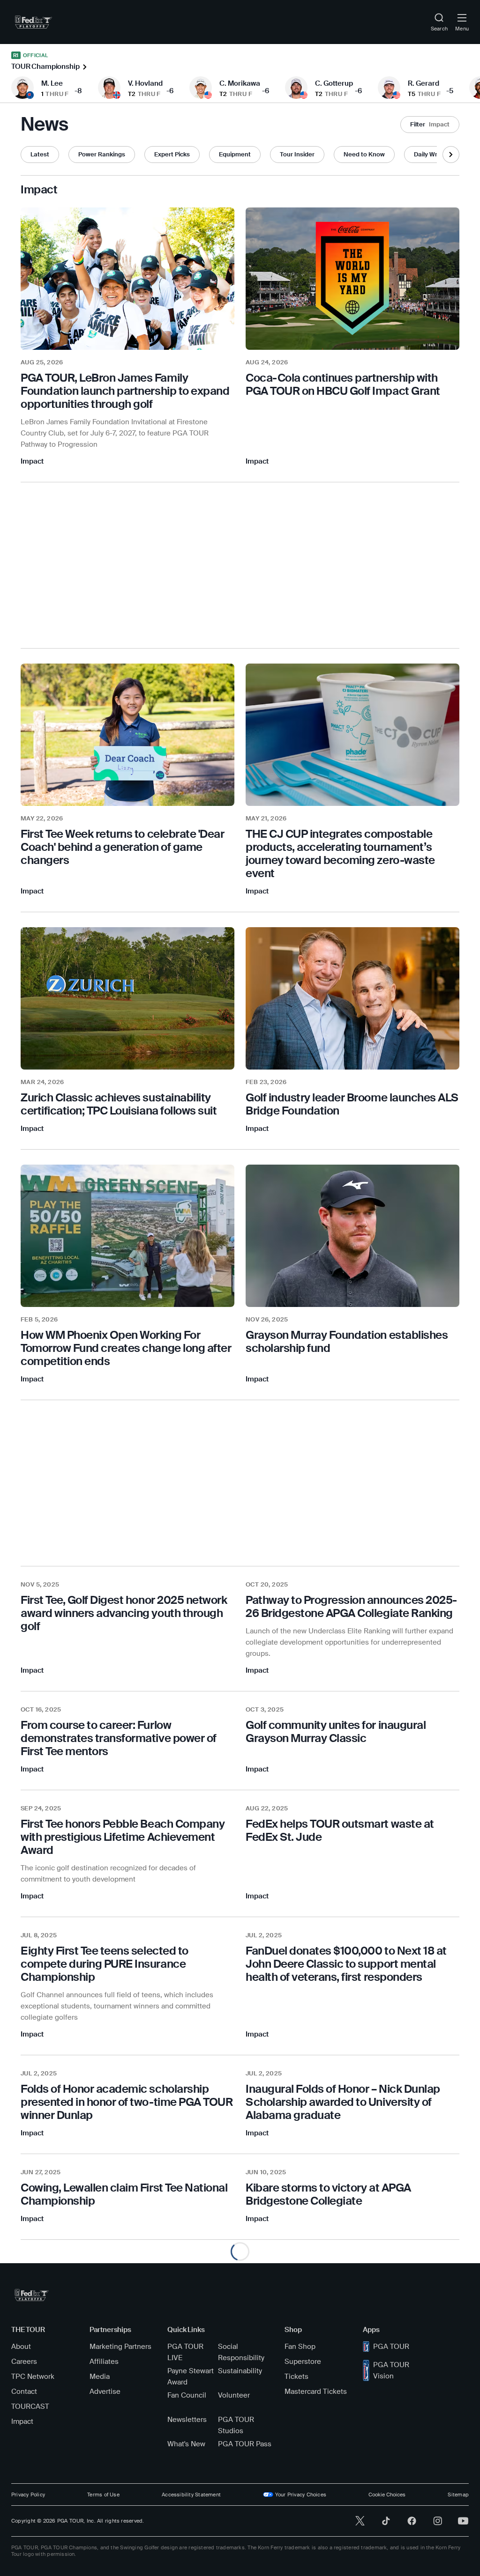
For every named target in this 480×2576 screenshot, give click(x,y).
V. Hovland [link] (145, 83)
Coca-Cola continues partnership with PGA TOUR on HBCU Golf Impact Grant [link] (343, 384)
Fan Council (187, 2395)
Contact (24, 2391)
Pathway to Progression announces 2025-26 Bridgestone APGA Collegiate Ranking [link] (351, 1606)
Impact (22, 2421)
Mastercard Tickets (316, 2391)
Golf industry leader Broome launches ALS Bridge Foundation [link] (352, 1104)
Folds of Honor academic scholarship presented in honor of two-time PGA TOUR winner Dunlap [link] (127, 2102)
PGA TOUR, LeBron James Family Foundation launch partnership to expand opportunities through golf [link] (125, 391)
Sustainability (240, 2371)
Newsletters (187, 2420)
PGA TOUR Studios (236, 2425)
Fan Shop (300, 2347)
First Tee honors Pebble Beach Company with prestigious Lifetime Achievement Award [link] (123, 1837)
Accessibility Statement (191, 2495)
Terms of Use (103, 2495)
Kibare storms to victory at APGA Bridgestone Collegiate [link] (328, 2194)
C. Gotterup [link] (334, 83)
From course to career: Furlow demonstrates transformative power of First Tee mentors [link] (119, 1738)
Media (100, 2377)
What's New (186, 2444)
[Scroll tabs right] (451, 155)
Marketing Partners (120, 2347)
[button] (430, 125)
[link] (34, 22)
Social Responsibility (241, 2352)
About (21, 2347)
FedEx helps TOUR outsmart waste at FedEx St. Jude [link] (340, 1830)
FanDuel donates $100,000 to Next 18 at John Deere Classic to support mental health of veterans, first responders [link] (346, 1964)
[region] (127, 391)
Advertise (105, 2391)
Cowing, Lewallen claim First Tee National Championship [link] (124, 2194)
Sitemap (458, 2495)
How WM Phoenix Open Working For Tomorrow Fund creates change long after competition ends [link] (126, 1348)
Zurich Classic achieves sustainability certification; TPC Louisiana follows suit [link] (119, 1104)
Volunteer (234, 2395)
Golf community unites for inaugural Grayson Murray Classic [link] (336, 1731)
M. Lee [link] (52, 83)
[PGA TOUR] (32, 2295)
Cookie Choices (387, 2495)
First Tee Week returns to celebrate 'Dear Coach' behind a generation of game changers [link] (122, 847)
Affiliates (104, 2362)
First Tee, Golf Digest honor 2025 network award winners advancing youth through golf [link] (124, 1613)
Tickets (296, 2377)
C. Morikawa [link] (240, 83)
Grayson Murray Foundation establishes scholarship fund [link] (347, 1341)
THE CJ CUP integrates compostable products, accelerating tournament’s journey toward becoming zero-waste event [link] (340, 853)
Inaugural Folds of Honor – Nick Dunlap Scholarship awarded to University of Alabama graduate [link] (343, 2102)
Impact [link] (32, 461)
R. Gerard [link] (424, 83)
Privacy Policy (28, 2495)
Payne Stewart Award (191, 2377)
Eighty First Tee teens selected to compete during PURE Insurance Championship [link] (105, 1964)
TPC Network (33, 2377)
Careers (24, 2362)
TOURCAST (30, 2406)
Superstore (303, 2362)
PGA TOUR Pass (245, 2444)
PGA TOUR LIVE (185, 2352)
